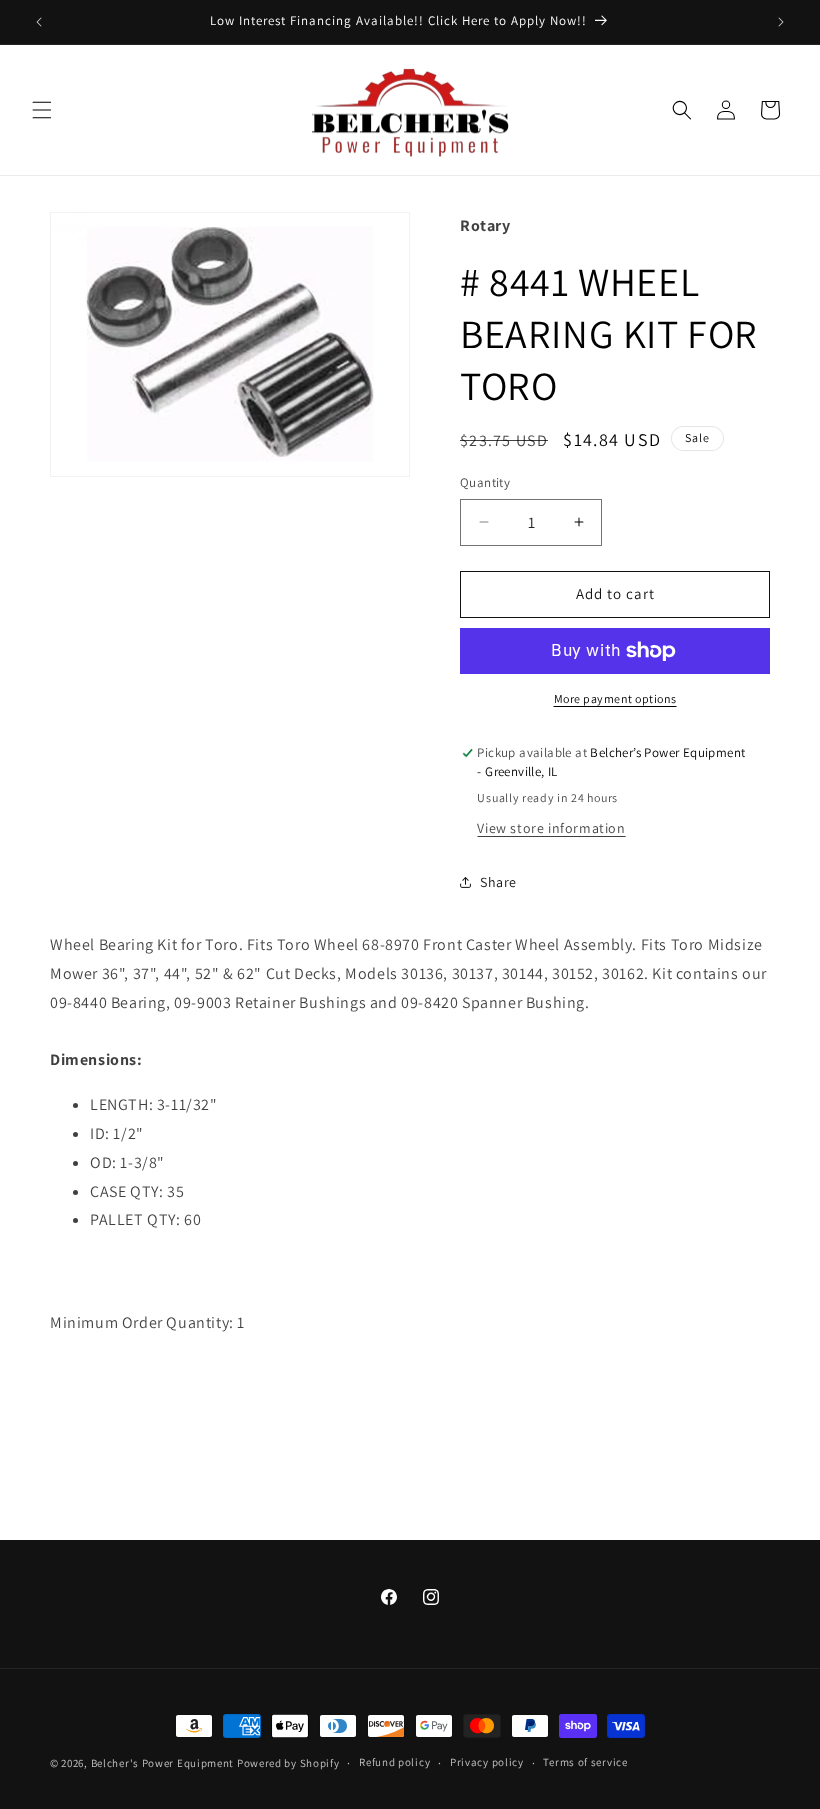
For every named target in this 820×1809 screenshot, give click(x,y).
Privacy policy (487, 1762)
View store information (551, 828)
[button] (42, 110)
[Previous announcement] (39, 22)
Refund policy (394, 1762)
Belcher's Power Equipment (163, 1763)
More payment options (615, 698)
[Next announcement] (781, 22)
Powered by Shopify (288, 1763)
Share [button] (498, 882)
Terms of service (585, 1762)
